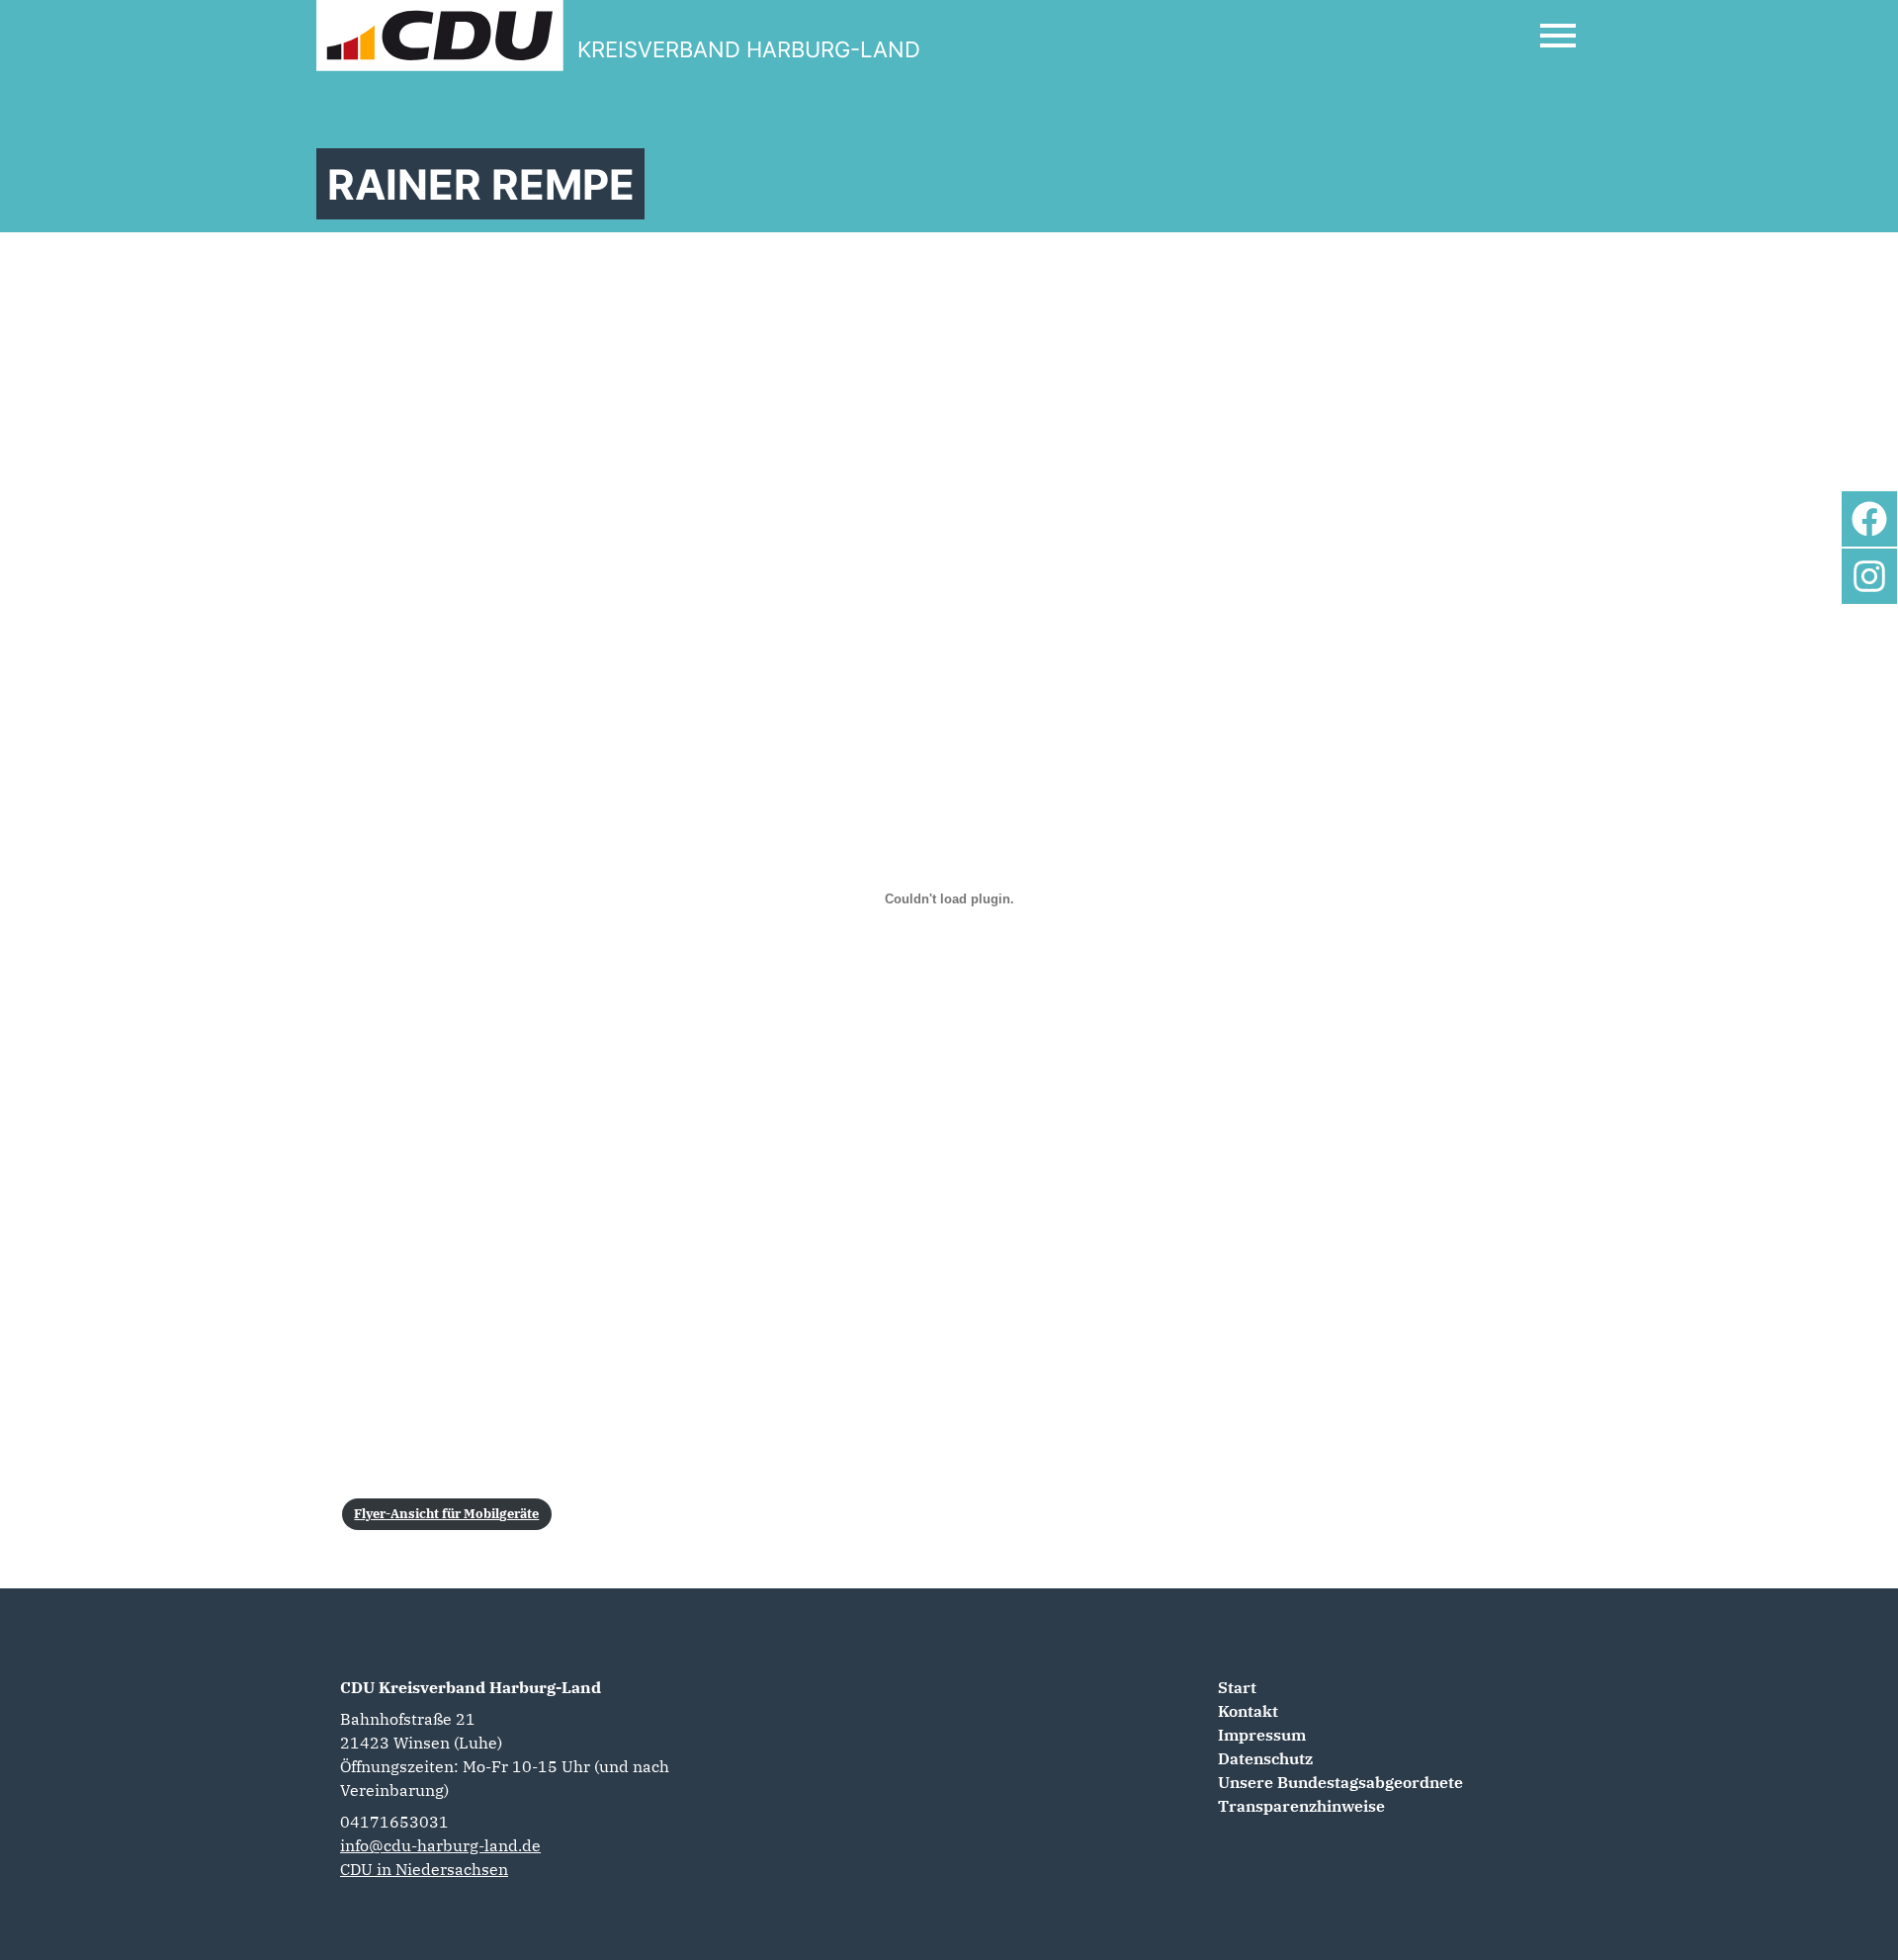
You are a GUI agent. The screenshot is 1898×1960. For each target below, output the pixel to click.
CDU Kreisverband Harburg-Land (471, 1687)
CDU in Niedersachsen (424, 1869)
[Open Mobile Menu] (1558, 36)
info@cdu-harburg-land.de (440, 1845)
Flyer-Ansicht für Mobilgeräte (446, 1514)
